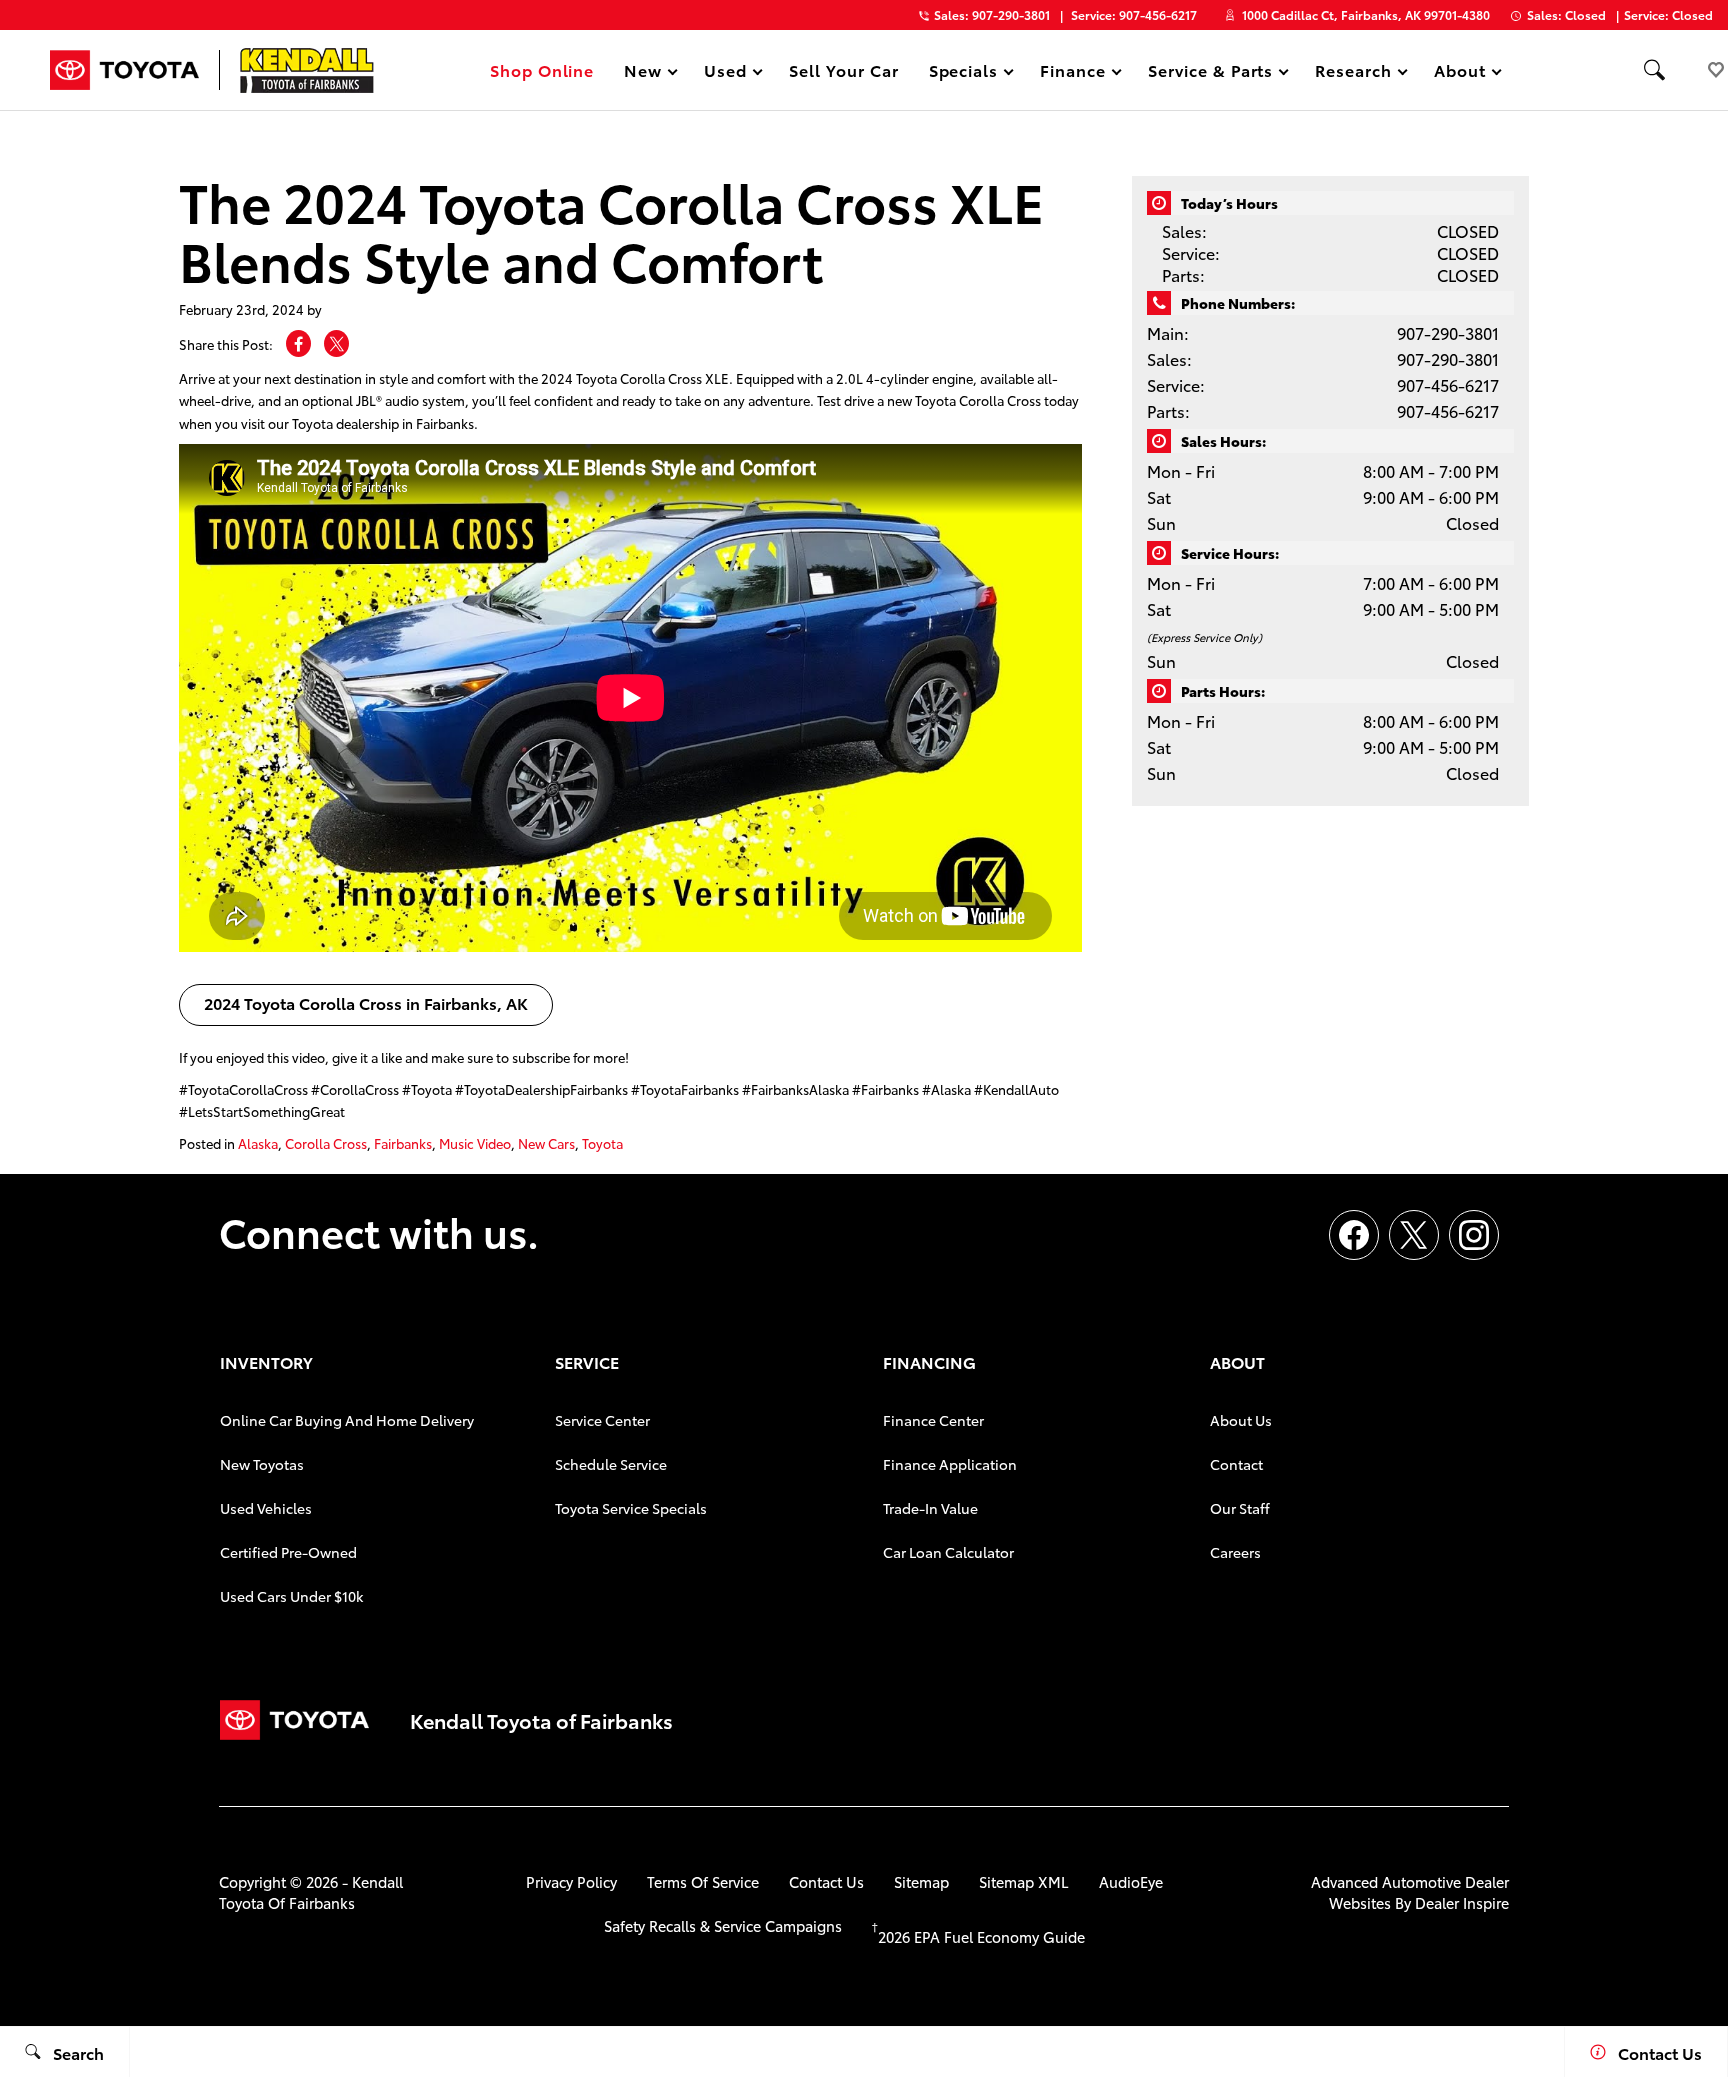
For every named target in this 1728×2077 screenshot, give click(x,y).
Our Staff (1240, 1508)
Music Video (475, 1143)
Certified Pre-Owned (288, 1552)
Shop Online (542, 69)
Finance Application (950, 1464)
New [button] (646, 73)
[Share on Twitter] (336, 343)
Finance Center (933, 1420)
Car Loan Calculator (948, 1552)
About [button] (1459, 73)
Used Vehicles (266, 1508)
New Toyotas (262, 1464)
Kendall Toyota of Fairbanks (311, 1892)
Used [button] (726, 73)
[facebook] (1354, 1235)
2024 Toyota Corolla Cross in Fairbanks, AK (366, 1002)
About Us (1241, 1420)
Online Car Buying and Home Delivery (347, 1420)
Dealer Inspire (1462, 1902)
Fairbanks (403, 1143)
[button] (1654, 70)
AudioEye (1131, 1881)
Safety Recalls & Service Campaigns (723, 1925)
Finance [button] (1072, 73)
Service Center (602, 1420)
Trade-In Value (930, 1508)
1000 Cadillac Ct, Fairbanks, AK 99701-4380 (1366, 14)
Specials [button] (963, 73)
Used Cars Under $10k (291, 1596)
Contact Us (826, 1881)
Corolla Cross (326, 1143)
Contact (1236, 1464)
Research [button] (1353, 73)
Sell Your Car (843, 69)
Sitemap (921, 1881)
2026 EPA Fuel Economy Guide (978, 1936)
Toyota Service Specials (631, 1508)
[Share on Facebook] (298, 343)
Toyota (602, 1143)
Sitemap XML (1024, 1881)
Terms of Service (703, 1881)
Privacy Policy (571, 1881)
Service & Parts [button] (1210, 73)
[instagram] (1474, 1235)
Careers (1235, 1552)
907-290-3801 (1448, 332)
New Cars (546, 1143)
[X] (1414, 1235)
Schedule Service (611, 1464)
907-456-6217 (1448, 384)
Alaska (258, 1143)
